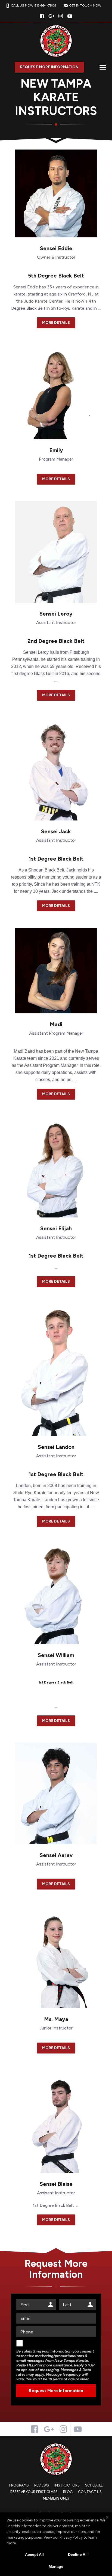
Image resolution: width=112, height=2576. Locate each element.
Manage (56, 2566)
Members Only (56, 2498)
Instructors (67, 2485)
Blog (68, 2492)
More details (56, 323)
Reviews (42, 2485)
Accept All (34, 2554)
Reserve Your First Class (34, 2492)
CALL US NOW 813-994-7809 (34, 5)
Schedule (94, 2485)
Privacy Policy (71, 2537)
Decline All (78, 2554)
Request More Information (49, 67)
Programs (19, 2485)
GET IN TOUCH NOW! (86, 5)
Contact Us (90, 2492)
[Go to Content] (56, 140)
